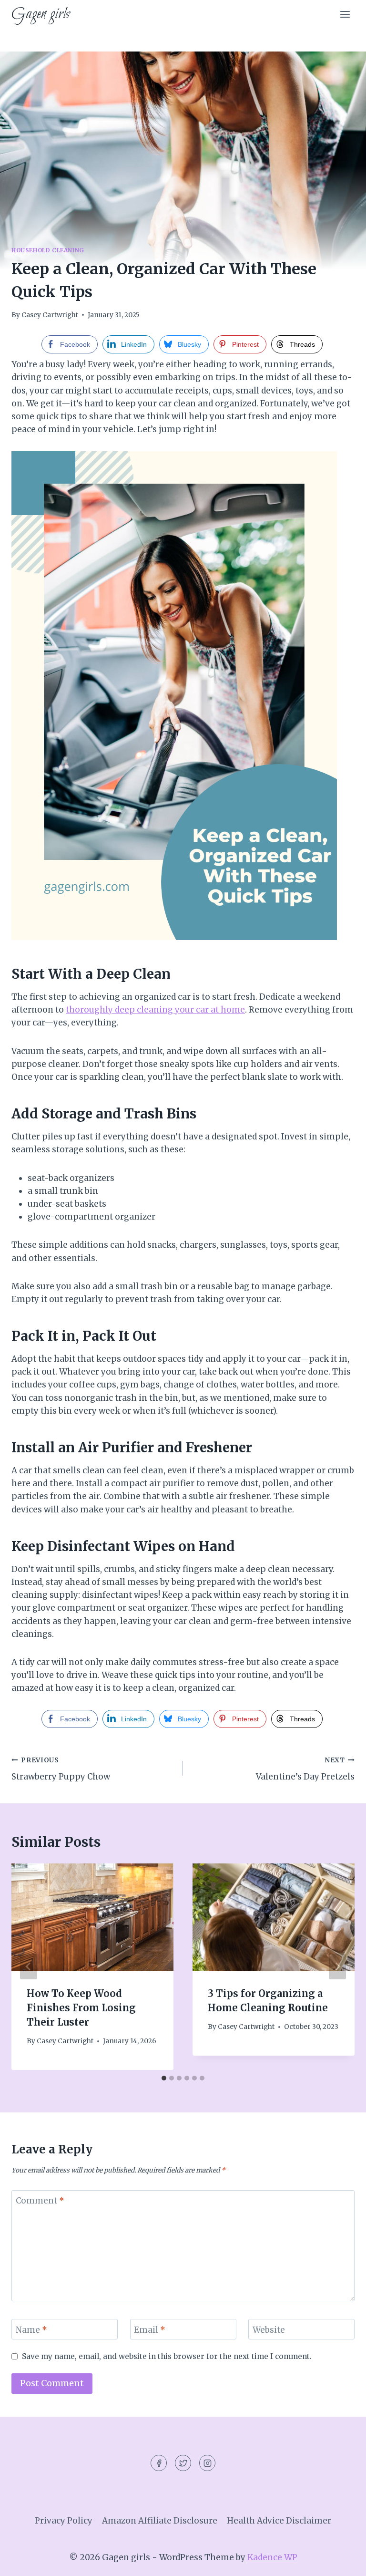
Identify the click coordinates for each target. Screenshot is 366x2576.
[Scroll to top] (342, 2561)
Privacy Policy (64, 2521)
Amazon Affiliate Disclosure (160, 2521)
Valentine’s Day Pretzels (305, 1769)
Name (31, 2330)
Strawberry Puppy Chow (61, 1769)
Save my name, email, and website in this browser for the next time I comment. (167, 2356)
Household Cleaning (48, 250)
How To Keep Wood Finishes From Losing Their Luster (81, 2008)
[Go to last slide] (29, 1966)
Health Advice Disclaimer (279, 2521)
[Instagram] (207, 2463)
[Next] (337, 1966)
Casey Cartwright (50, 315)
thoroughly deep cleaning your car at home (155, 1010)
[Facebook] (159, 2463)
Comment (40, 2201)
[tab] (164, 2078)
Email (150, 2330)
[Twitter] (183, 2463)
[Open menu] (345, 14)
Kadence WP (272, 2557)
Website (269, 2330)
